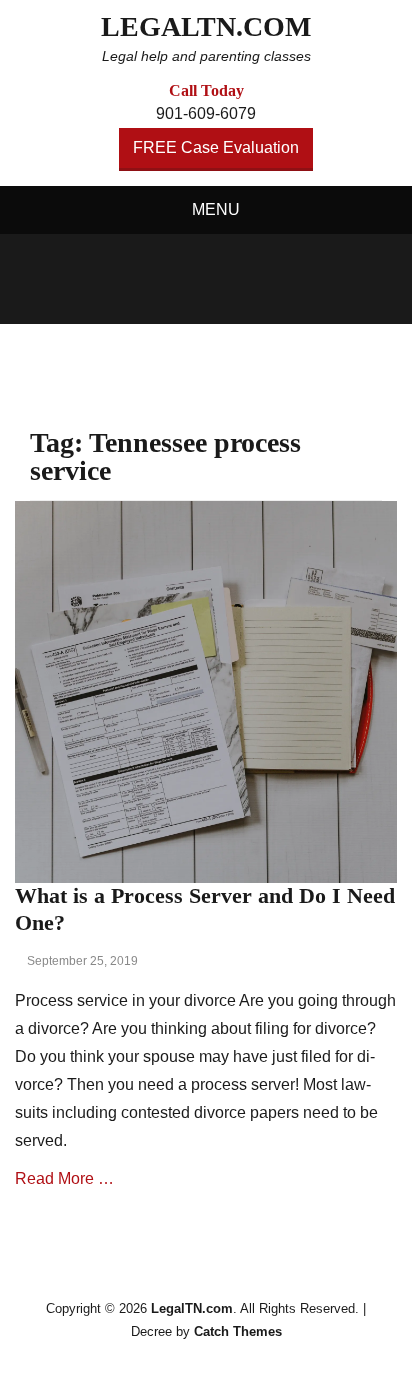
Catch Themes (238, 1331)
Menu (216, 209)
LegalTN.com (206, 26)
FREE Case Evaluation (216, 147)
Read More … (64, 1178)
